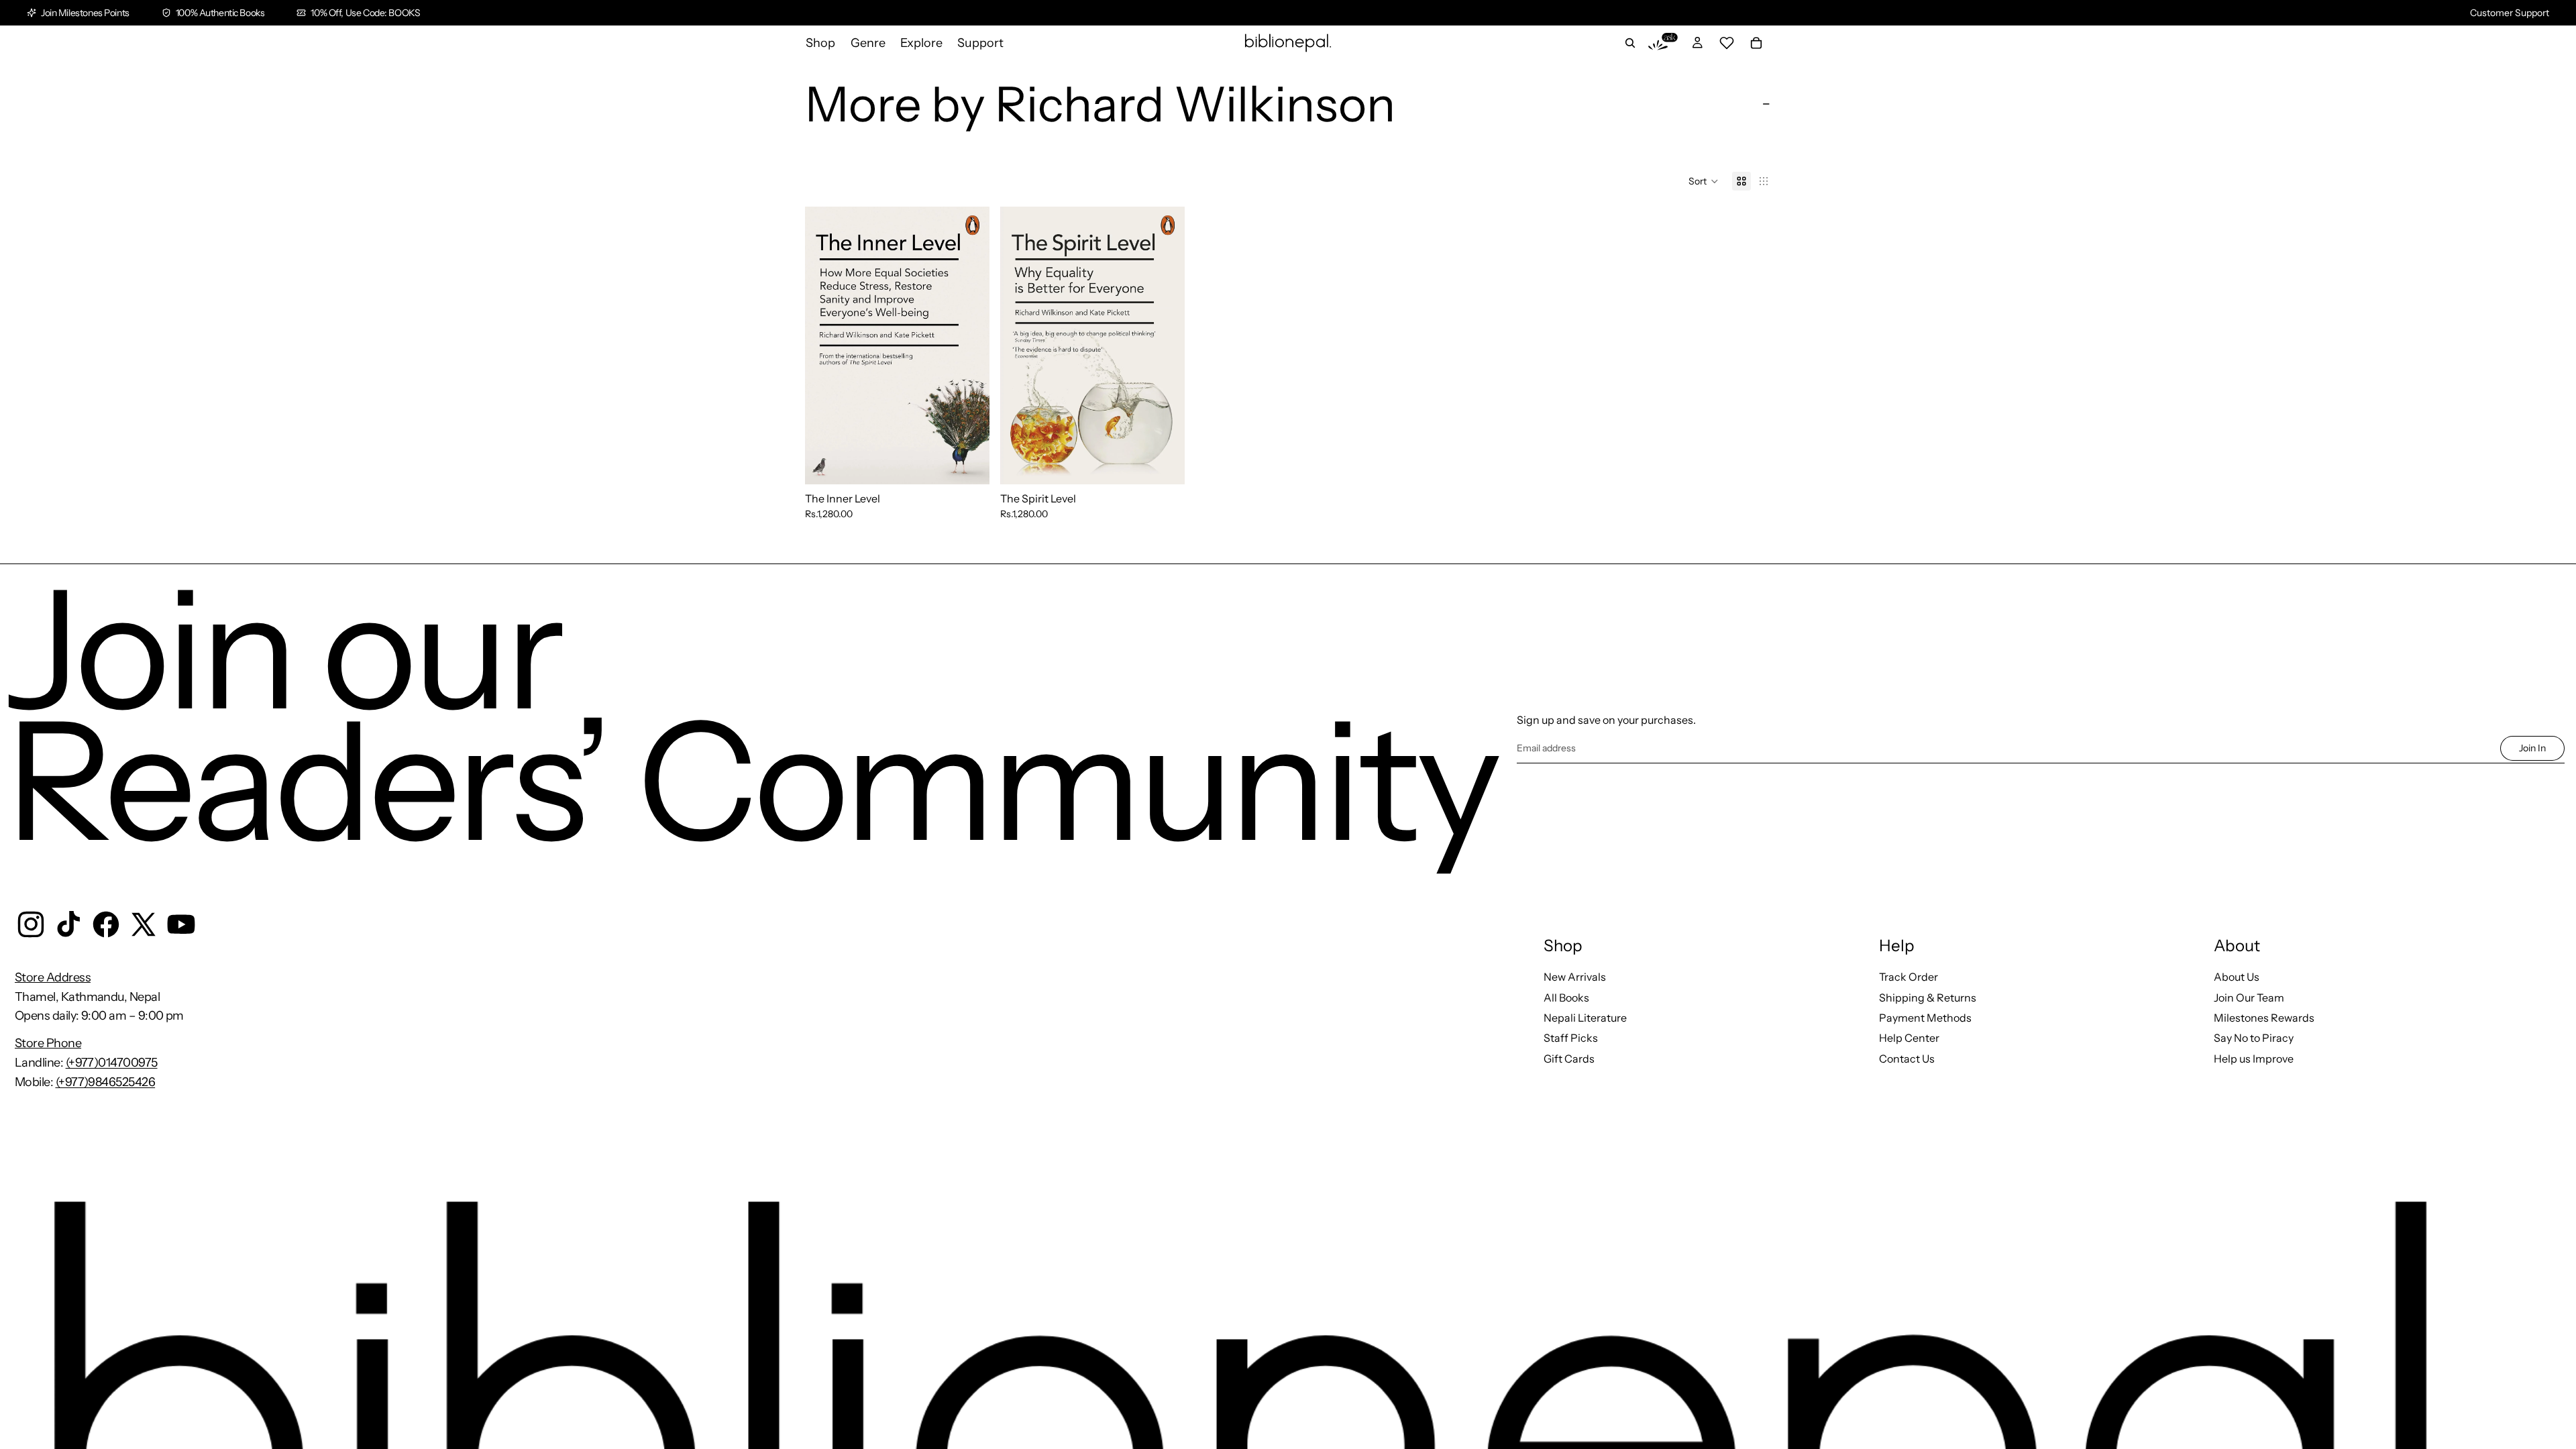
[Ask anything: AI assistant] (1663, 43)
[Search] (1630, 43)
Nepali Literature (1585, 1018)
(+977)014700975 (112, 1063)
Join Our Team (2249, 998)
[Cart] (1756, 43)
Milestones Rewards (2264, 1018)
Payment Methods (1925, 1018)
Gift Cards (1569, 1059)
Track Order (1909, 977)
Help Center (1909, 1038)
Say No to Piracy (2254, 1038)
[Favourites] (1727, 43)
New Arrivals (1575, 977)
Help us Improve (2254, 1059)
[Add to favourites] (969, 227)
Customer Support (2510, 13)
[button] (1704, 181)
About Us (2237, 977)
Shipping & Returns (1928, 998)
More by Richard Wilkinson (1100, 104)
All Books (1566, 998)
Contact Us (1907, 1059)
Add (980, 464)
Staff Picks (1571, 1038)
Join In (2532, 748)
